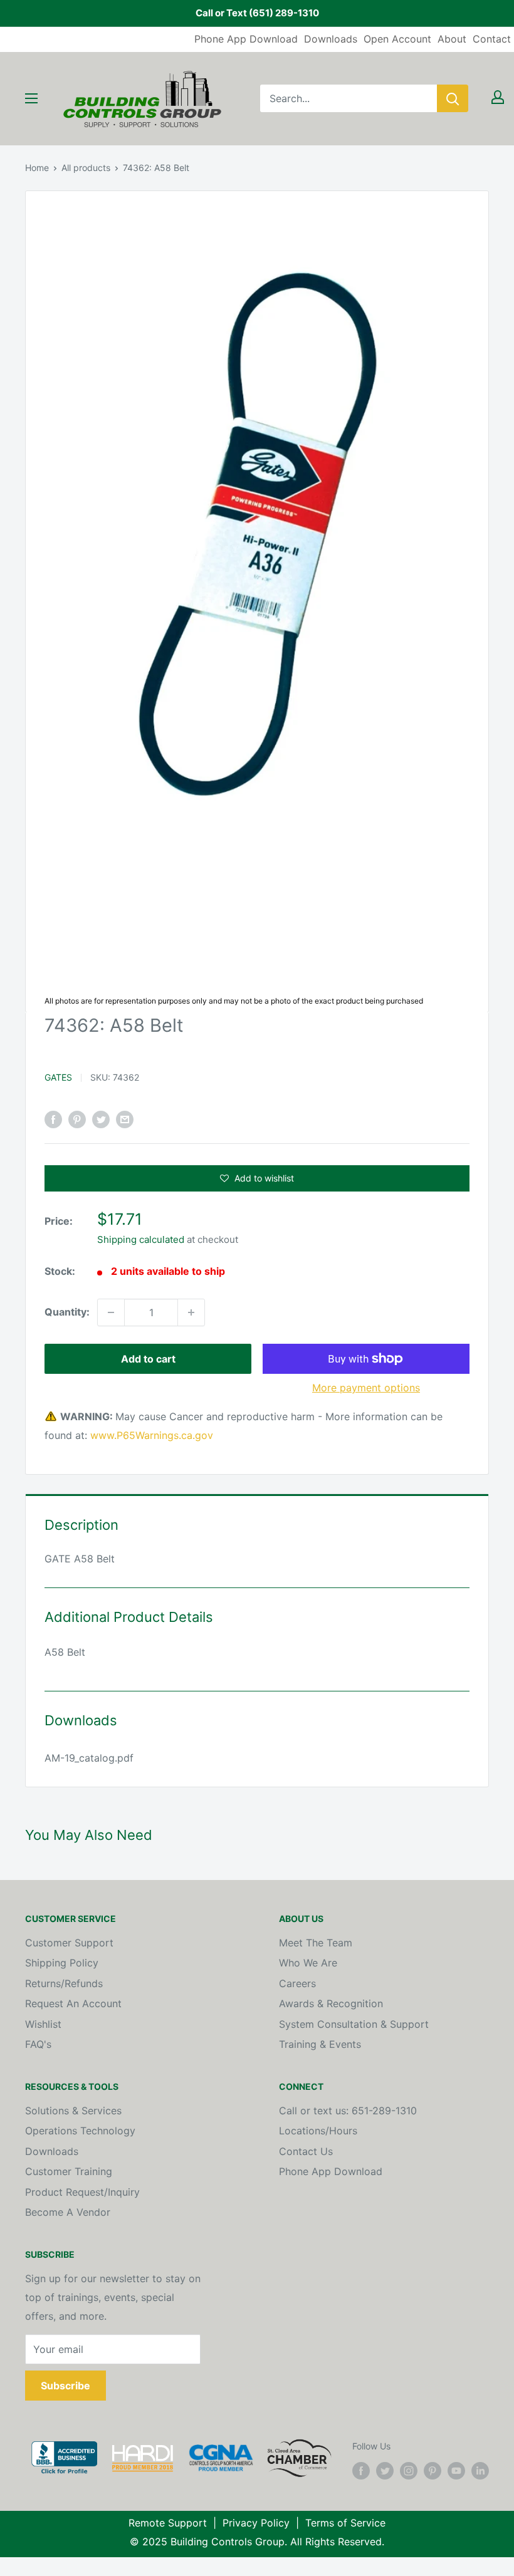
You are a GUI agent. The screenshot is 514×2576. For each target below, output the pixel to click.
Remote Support (168, 2523)
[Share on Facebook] (53, 1119)
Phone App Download (246, 39)
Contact (492, 39)
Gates (58, 1077)
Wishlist (43, 2024)
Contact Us (306, 2151)
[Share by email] (125, 1119)
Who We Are (308, 1963)
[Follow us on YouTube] (456, 2470)
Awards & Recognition (331, 2003)
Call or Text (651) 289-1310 (257, 13)
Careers (297, 1983)
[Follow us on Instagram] (409, 2470)
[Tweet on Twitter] (101, 1119)
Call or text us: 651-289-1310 (348, 2111)
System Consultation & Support (354, 2024)
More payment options (366, 1388)
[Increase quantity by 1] (191, 1312)
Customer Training (69, 2171)
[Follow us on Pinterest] (433, 2470)
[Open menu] (31, 98)
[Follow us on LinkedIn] (480, 2470)
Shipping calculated (141, 1239)
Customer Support (69, 1943)
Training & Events (320, 2044)
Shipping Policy (62, 1963)
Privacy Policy (256, 2523)
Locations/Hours (318, 2131)
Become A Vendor (68, 2212)
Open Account (397, 39)
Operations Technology (80, 2131)
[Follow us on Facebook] (361, 2470)
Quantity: (67, 1312)
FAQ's (38, 2044)
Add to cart (148, 1359)
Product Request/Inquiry (82, 2192)
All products (86, 168)
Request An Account (73, 2003)
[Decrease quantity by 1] (111, 1312)
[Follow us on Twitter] (385, 2470)
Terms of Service (345, 2523)
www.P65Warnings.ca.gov (152, 1435)
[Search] (453, 98)
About (452, 39)
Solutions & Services (73, 2111)
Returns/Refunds (64, 1983)
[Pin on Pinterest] (77, 1119)
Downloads (331, 39)
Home (37, 168)
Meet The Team (316, 1943)
